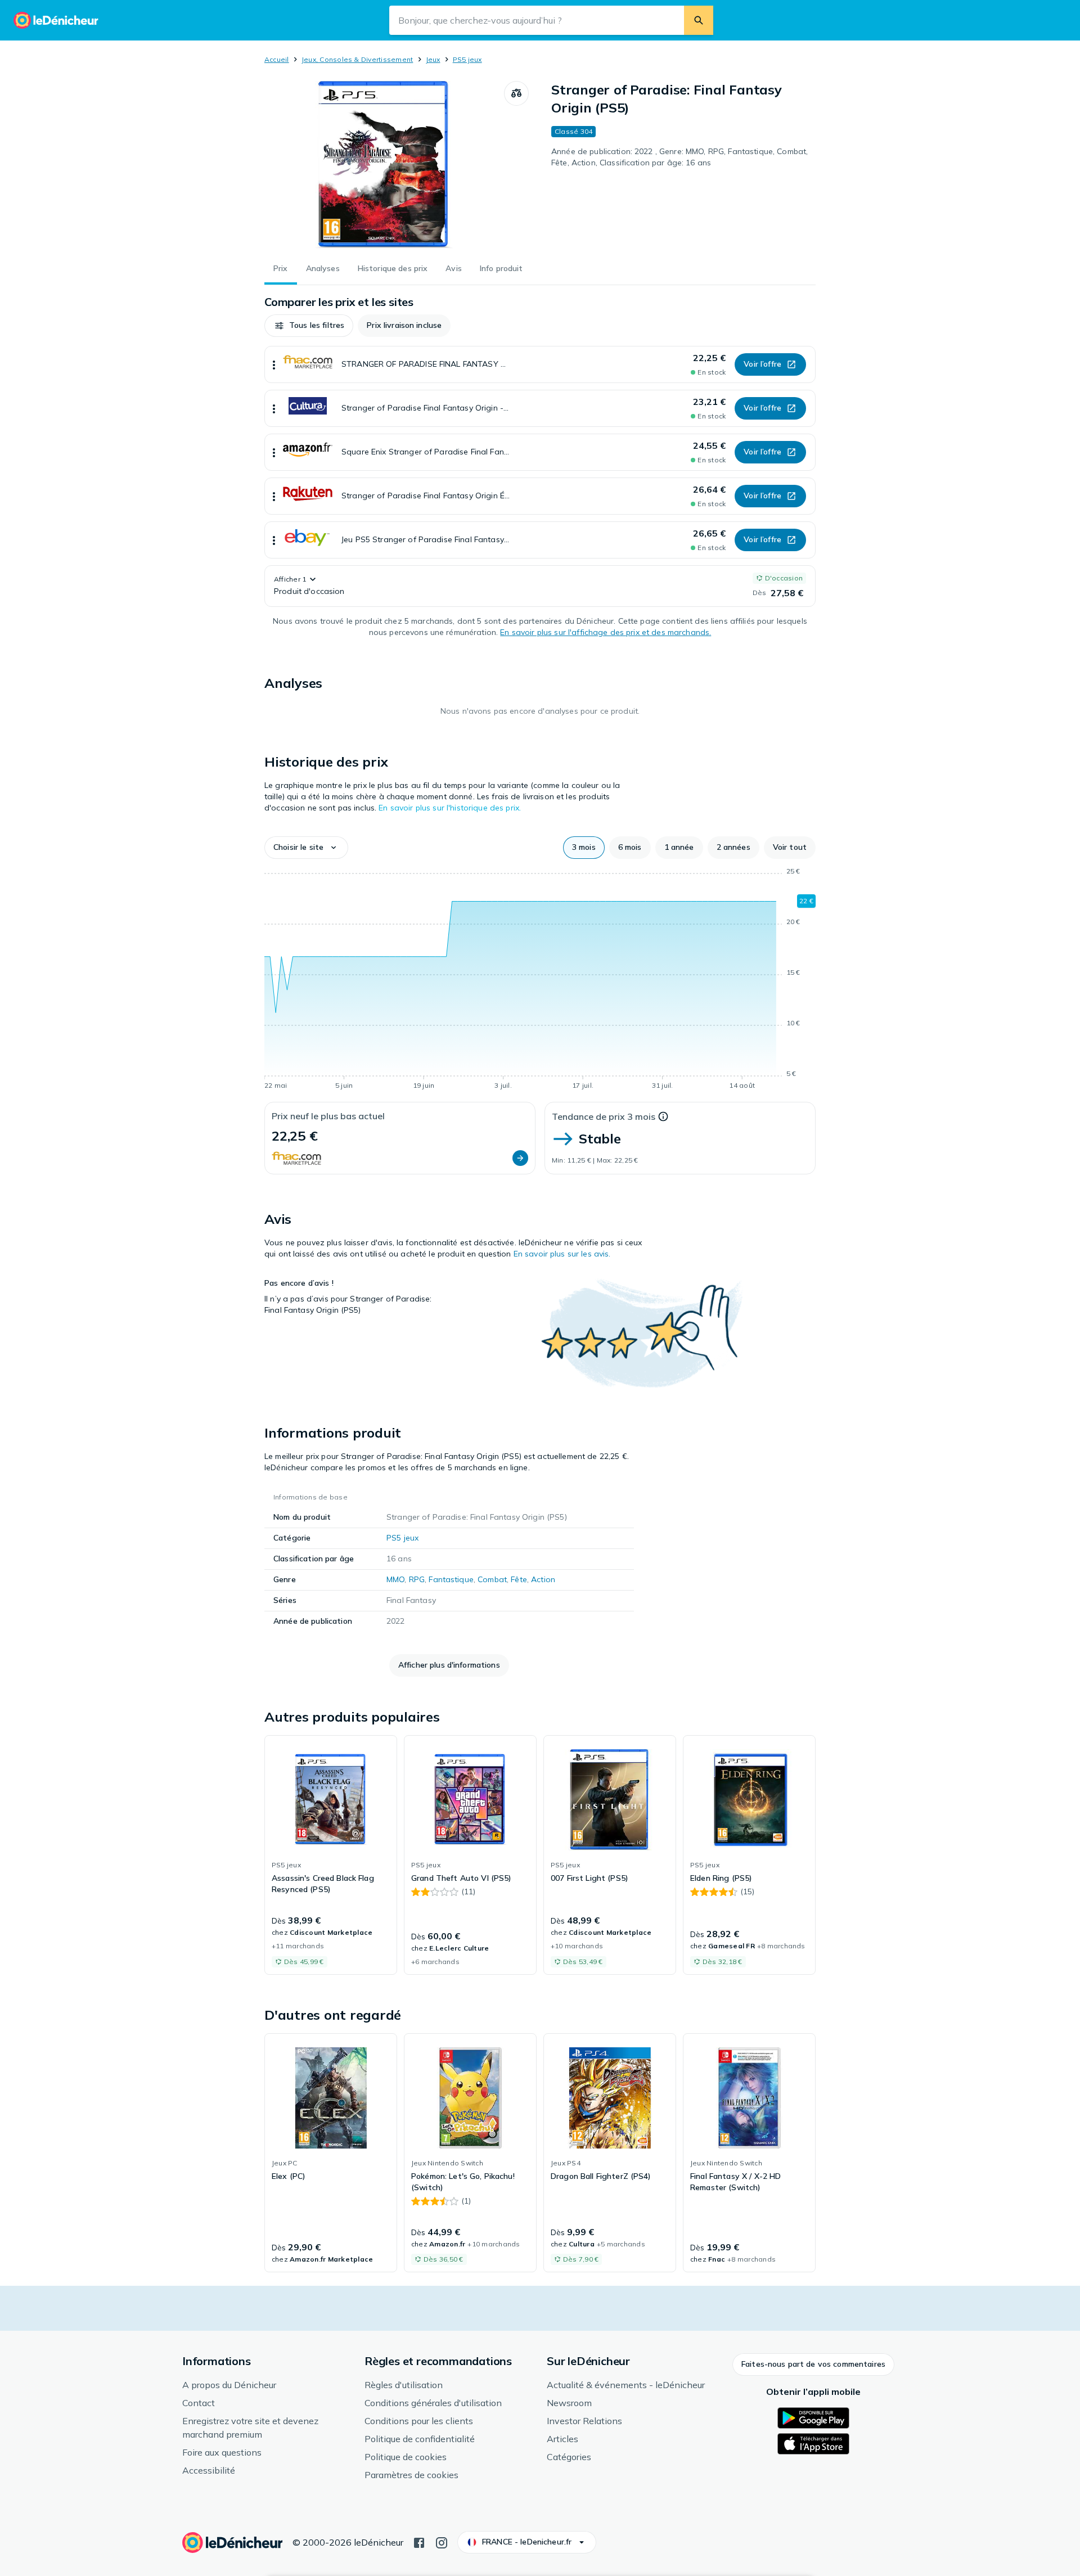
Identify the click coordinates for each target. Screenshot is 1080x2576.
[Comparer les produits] (516, 93)
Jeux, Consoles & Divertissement (357, 59)
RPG (417, 1579)
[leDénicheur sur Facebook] (419, 2542)
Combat (492, 1579)
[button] (309, 326)
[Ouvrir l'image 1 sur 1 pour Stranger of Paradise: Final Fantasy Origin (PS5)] (384, 165)
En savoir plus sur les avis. (562, 1254)
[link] (331, 1855)
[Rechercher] (699, 20)
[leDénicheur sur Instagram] (442, 2542)
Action (543, 1579)
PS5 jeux (467, 59)
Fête (519, 1579)
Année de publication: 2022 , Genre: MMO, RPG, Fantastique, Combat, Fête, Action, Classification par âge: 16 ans (679, 157)
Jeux (433, 59)
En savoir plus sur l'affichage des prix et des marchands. (606, 632)
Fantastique (451, 1579)
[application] (540, 980)
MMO (395, 1579)
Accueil (277, 59)
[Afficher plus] (274, 364)
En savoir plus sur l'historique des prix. (450, 808)
